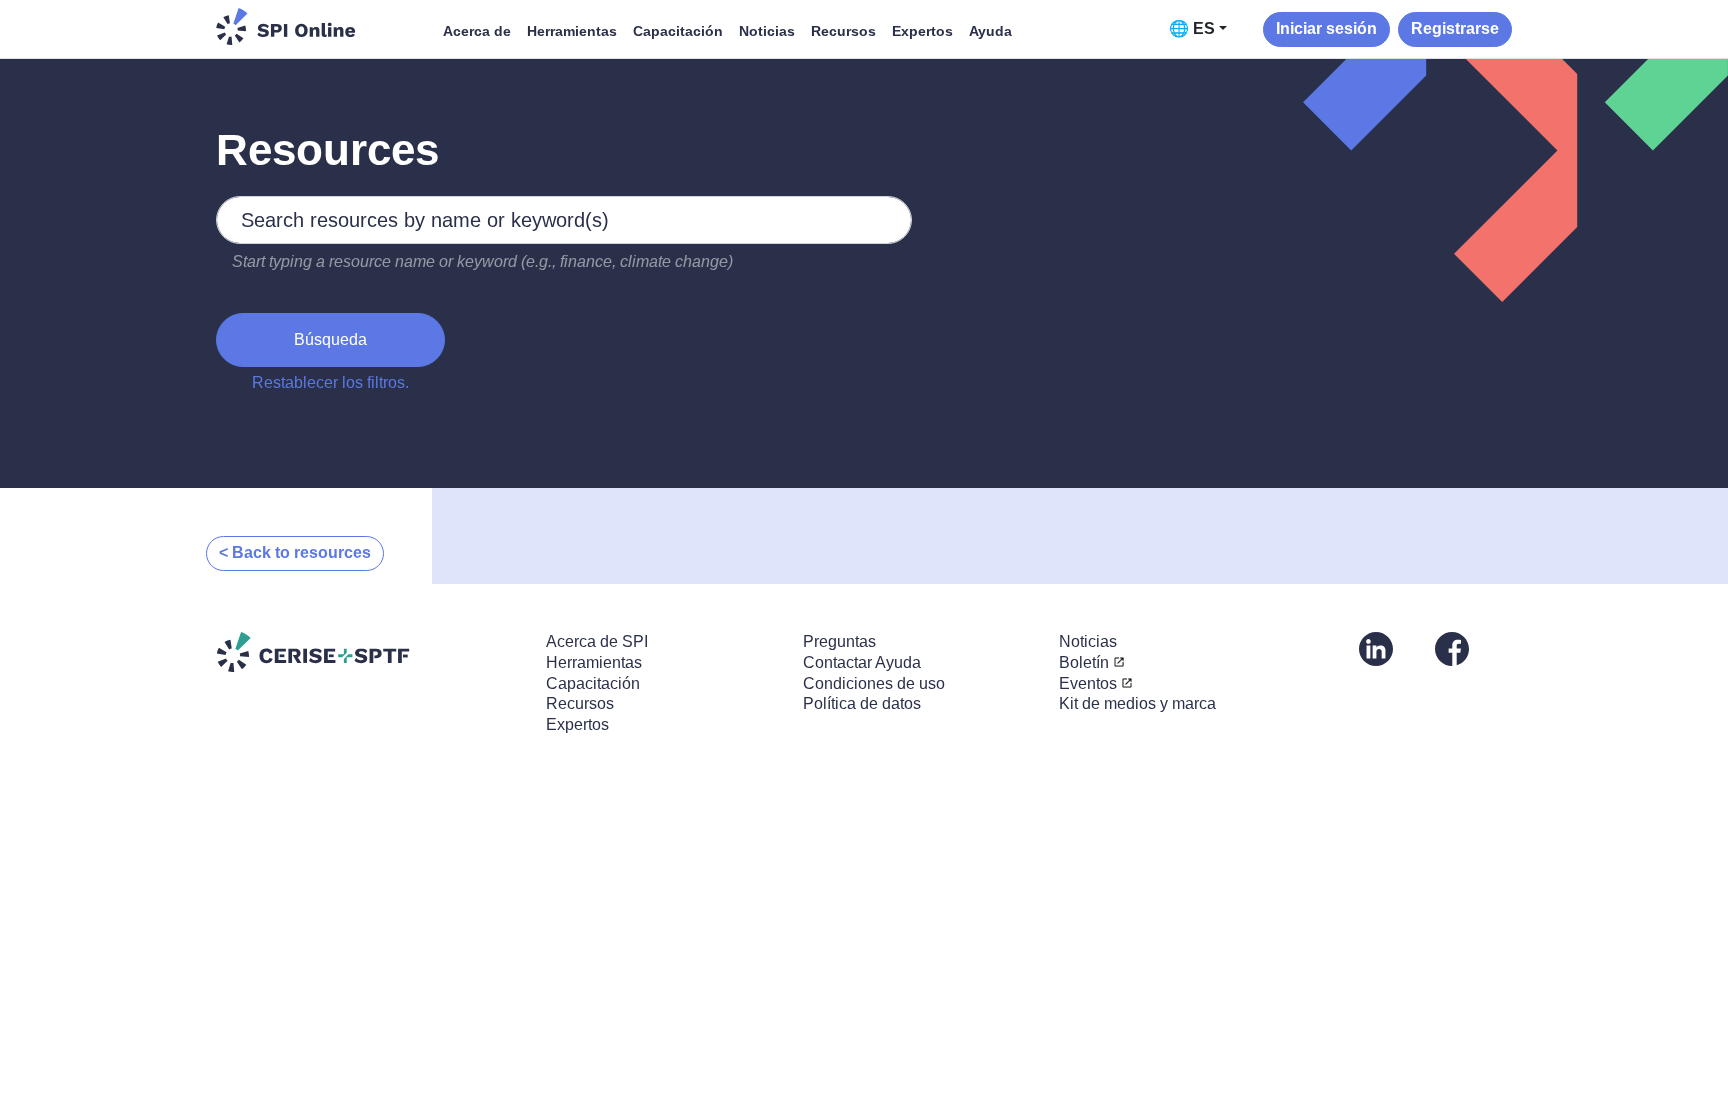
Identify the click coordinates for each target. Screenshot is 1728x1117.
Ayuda (990, 31)
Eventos (1088, 683)
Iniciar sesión (1326, 28)
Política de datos (862, 703)
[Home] (286, 26)
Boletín (1084, 662)
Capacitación (678, 31)
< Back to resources (295, 552)
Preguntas (839, 641)
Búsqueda (330, 339)
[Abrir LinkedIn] (1376, 647)
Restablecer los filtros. (330, 382)
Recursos (843, 31)
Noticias (767, 31)
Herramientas (572, 31)
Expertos (922, 31)
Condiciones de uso (874, 683)
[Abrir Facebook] (1452, 647)
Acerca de (477, 31)
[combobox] (564, 220)
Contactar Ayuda (862, 662)
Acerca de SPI (597, 641)
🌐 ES (1192, 28)
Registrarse (1455, 28)
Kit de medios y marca (1137, 703)
